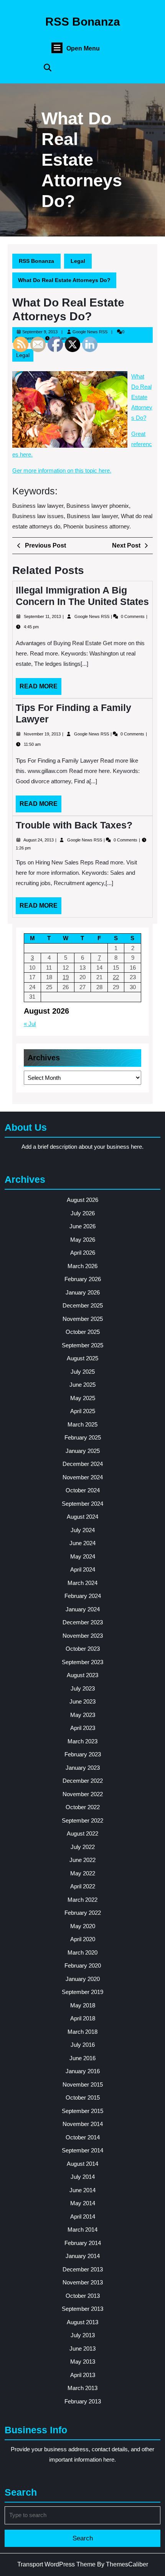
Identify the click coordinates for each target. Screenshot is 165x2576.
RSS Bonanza (83, 22)
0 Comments (133, 616)
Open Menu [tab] (83, 49)
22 (116, 977)
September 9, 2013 (40, 332)
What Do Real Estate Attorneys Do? (142, 397)
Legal (78, 261)
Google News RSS (90, 332)
